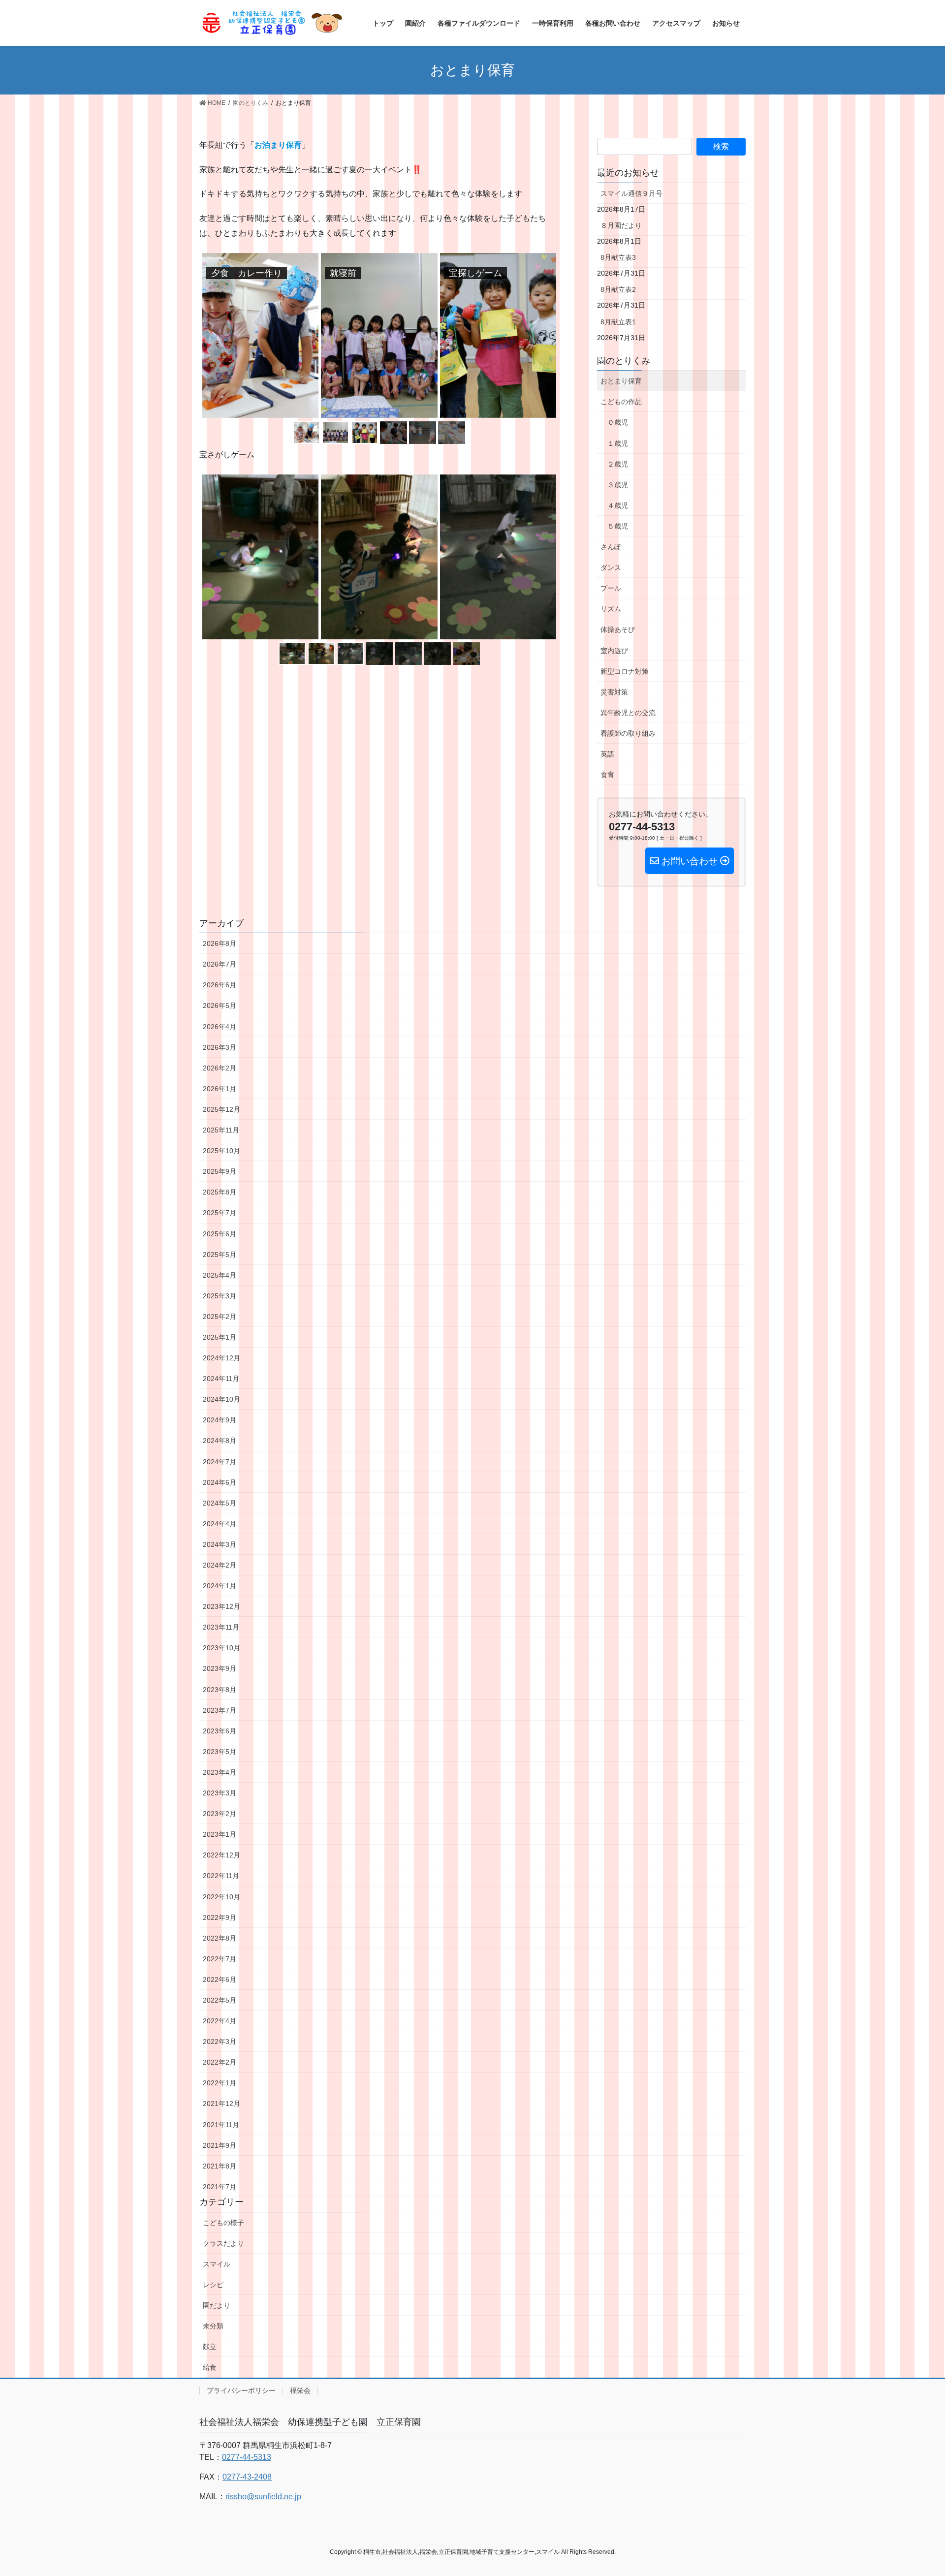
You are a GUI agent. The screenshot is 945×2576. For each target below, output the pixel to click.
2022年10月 (221, 1897)
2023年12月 (221, 1606)
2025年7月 (220, 1213)
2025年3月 (220, 1296)
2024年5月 (220, 1503)
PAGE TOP (915, 2490)
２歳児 (618, 464)
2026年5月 (220, 1005)
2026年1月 (220, 1089)
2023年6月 (220, 1731)
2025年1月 (220, 1337)
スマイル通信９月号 (631, 193)
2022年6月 (220, 1979)
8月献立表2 (618, 289)
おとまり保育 (621, 381)
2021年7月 (220, 2187)
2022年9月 (220, 1917)
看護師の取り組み (628, 733)
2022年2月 (220, 2062)
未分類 (213, 2326)
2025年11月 (221, 1130)
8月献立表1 (618, 322)
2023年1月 (220, 1834)
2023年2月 (220, 1814)
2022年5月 (220, 2000)
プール (611, 588)
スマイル (217, 2264)
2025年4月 (220, 1275)
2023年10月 (221, 1648)
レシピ (213, 2285)
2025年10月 (221, 1151)
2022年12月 (221, 1855)
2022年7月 (220, 1959)
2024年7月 (220, 1462)
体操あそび (618, 629)
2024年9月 (220, 1420)
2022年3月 (220, 2042)
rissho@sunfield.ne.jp (263, 2497)
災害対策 (614, 692)
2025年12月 (221, 1109)
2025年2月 (220, 1317)
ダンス (611, 567)
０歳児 (618, 422)
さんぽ (611, 547)
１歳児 (618, 443)
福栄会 (300, 2390)
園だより (217, 2305)
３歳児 (618, 485)
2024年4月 (220, 1524)
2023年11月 (221, 1627)
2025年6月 (220, 1234)
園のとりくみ (624, 361)
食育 (607, 775)
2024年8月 (220, 1441)
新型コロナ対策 (625, 671)
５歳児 (618, 526)
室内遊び (614, 651)
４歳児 (618, 505)
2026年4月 (220, 1027)
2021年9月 (220, 2145)
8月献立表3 (618, 257)
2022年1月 (220, 2083)
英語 (607, 754)
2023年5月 (220, 1752)
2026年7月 (220, 964)
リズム (611, 609)
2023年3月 (220, 1793)
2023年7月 (220, 1710)
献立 (210, 2347)
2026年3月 (220, 1047)
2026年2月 (220, 1068)
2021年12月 (221, 2104)
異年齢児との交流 (628, 713)
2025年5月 (220, 1255)
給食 (210, 2367)
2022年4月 (220, 2021)
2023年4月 (220, 1772)
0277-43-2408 (247, 2477)
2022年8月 (220, 1938)
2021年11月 (221, 2125)
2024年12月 (221, 1358)
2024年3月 (220, 1544)
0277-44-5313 (247, 2457)
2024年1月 (220, 1586)
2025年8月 (220, 1192)
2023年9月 (220, 1668)
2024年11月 (221, 1379)
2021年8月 (220, 2166)
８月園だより (621, 225)
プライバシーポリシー (241, 2390)
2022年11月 (221, 1876)
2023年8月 (220, 1690)
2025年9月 (220, 1171)
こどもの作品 (621, 402)
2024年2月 (220, 1565)
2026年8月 (220, 943)
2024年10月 (221, 1399)
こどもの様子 (223, 2223)
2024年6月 (220, 1482)
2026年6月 (220, 985)
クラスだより (223, 2243)
